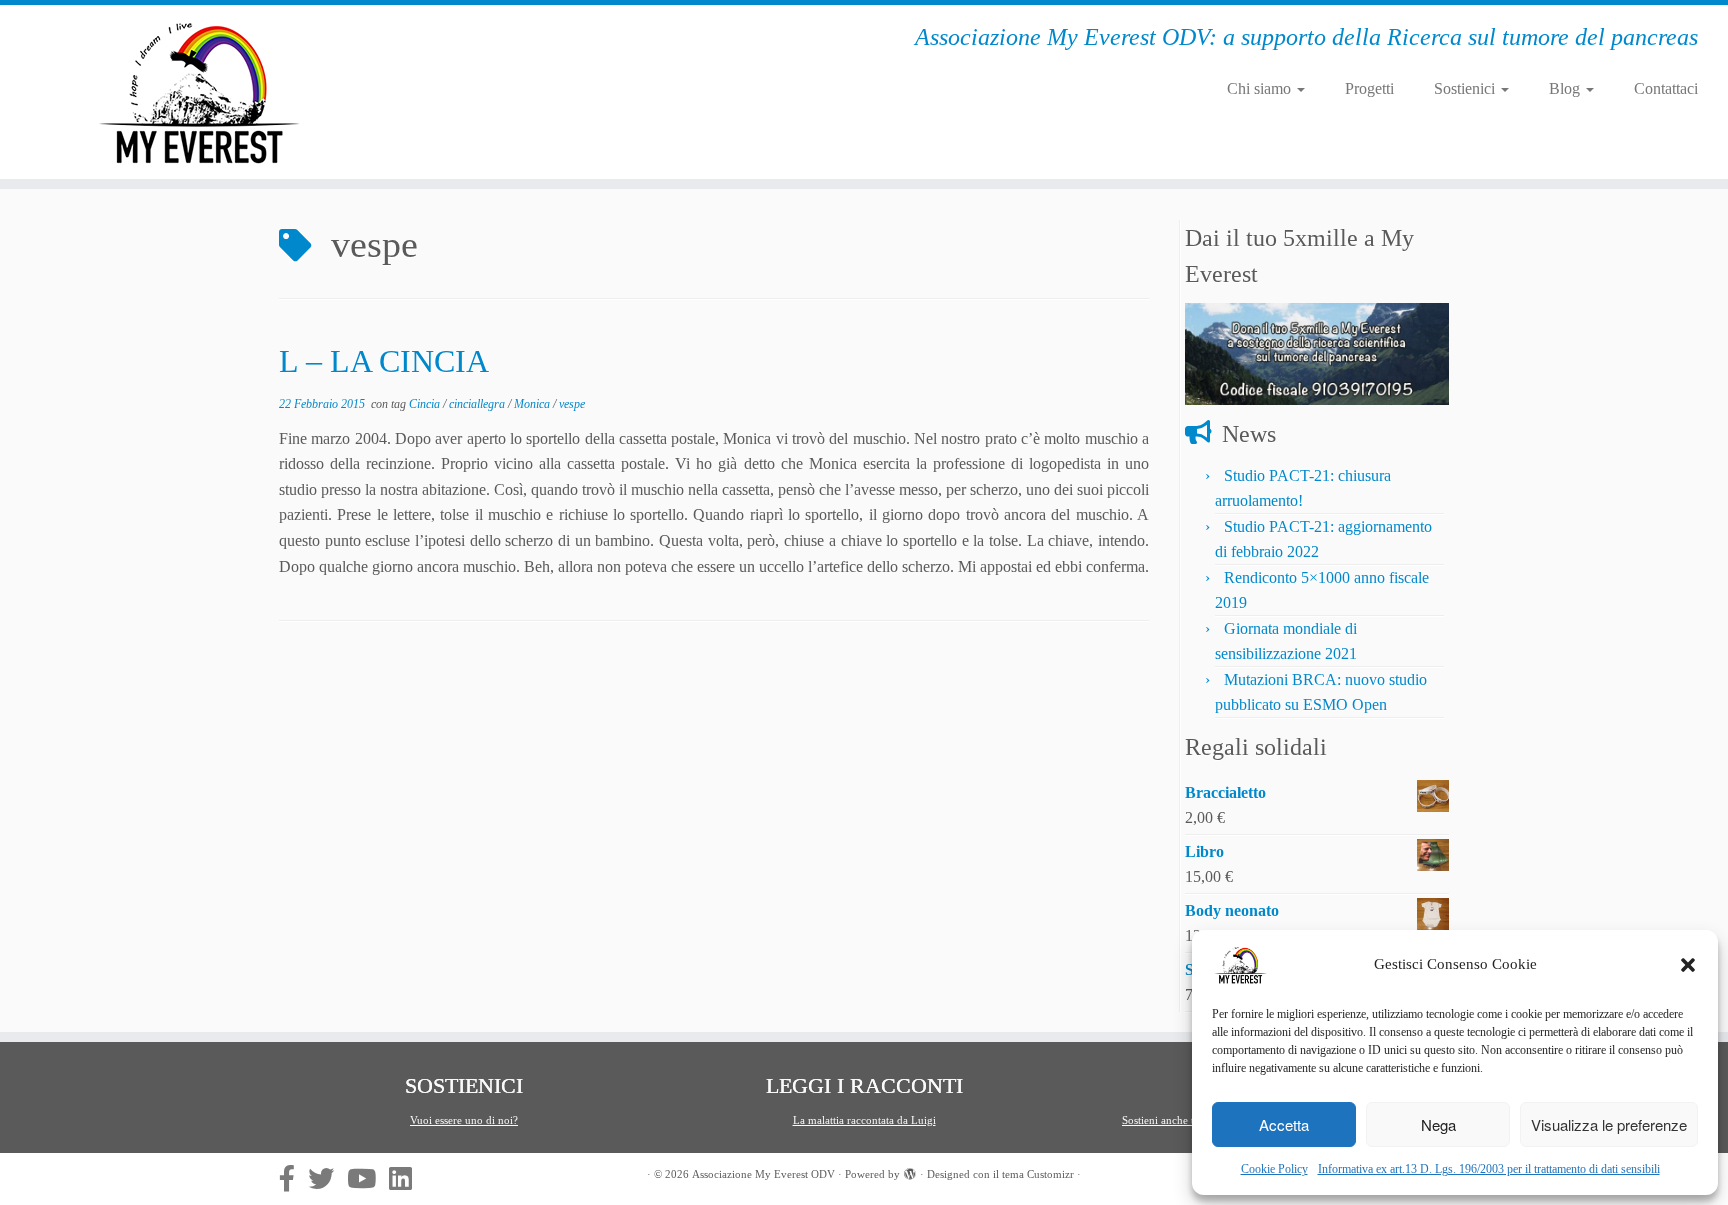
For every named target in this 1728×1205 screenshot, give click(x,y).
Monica (533, 404)
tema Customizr (1038, 1174)
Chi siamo (1261, 88)
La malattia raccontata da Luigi (864, 1120)
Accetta (1284, 1124)
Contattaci (1666, 88)
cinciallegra (478, 404)
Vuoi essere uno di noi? (464, 1120)
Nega (1438, 1124)
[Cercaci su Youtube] (368, 1178)
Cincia (426, 404)
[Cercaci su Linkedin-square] (407, 1178)
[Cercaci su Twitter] (327, 1178)
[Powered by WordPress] (910, 1171)
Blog (1566, 88)
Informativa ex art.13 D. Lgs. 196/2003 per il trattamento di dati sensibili (1489, 1169)
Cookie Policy (1274, 1169)
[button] (1688, 965)
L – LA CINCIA (384, 361)
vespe (572, 404)
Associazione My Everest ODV (763, 1174)
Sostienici (1466, 88)
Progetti (1369, 88)
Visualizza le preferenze (1609, 1124)
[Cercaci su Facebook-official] (293, 1178)
